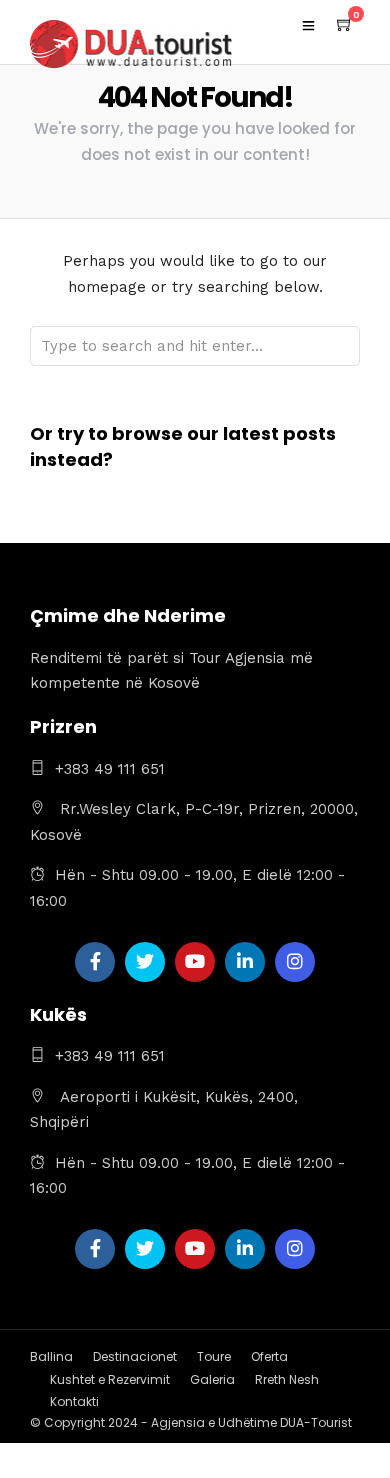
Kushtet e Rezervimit (110, 1379)
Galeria (212, 1379)
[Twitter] (145, 962)
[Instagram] (295, 962)
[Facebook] (95, 962)
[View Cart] (345, 25)
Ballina (51, 1356)
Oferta (269, 1356)
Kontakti (74, 1401)
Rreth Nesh (287, 1379)
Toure (214, 1356)
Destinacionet (135, 1356)
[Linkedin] (245, 962)
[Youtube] (195, 962)
